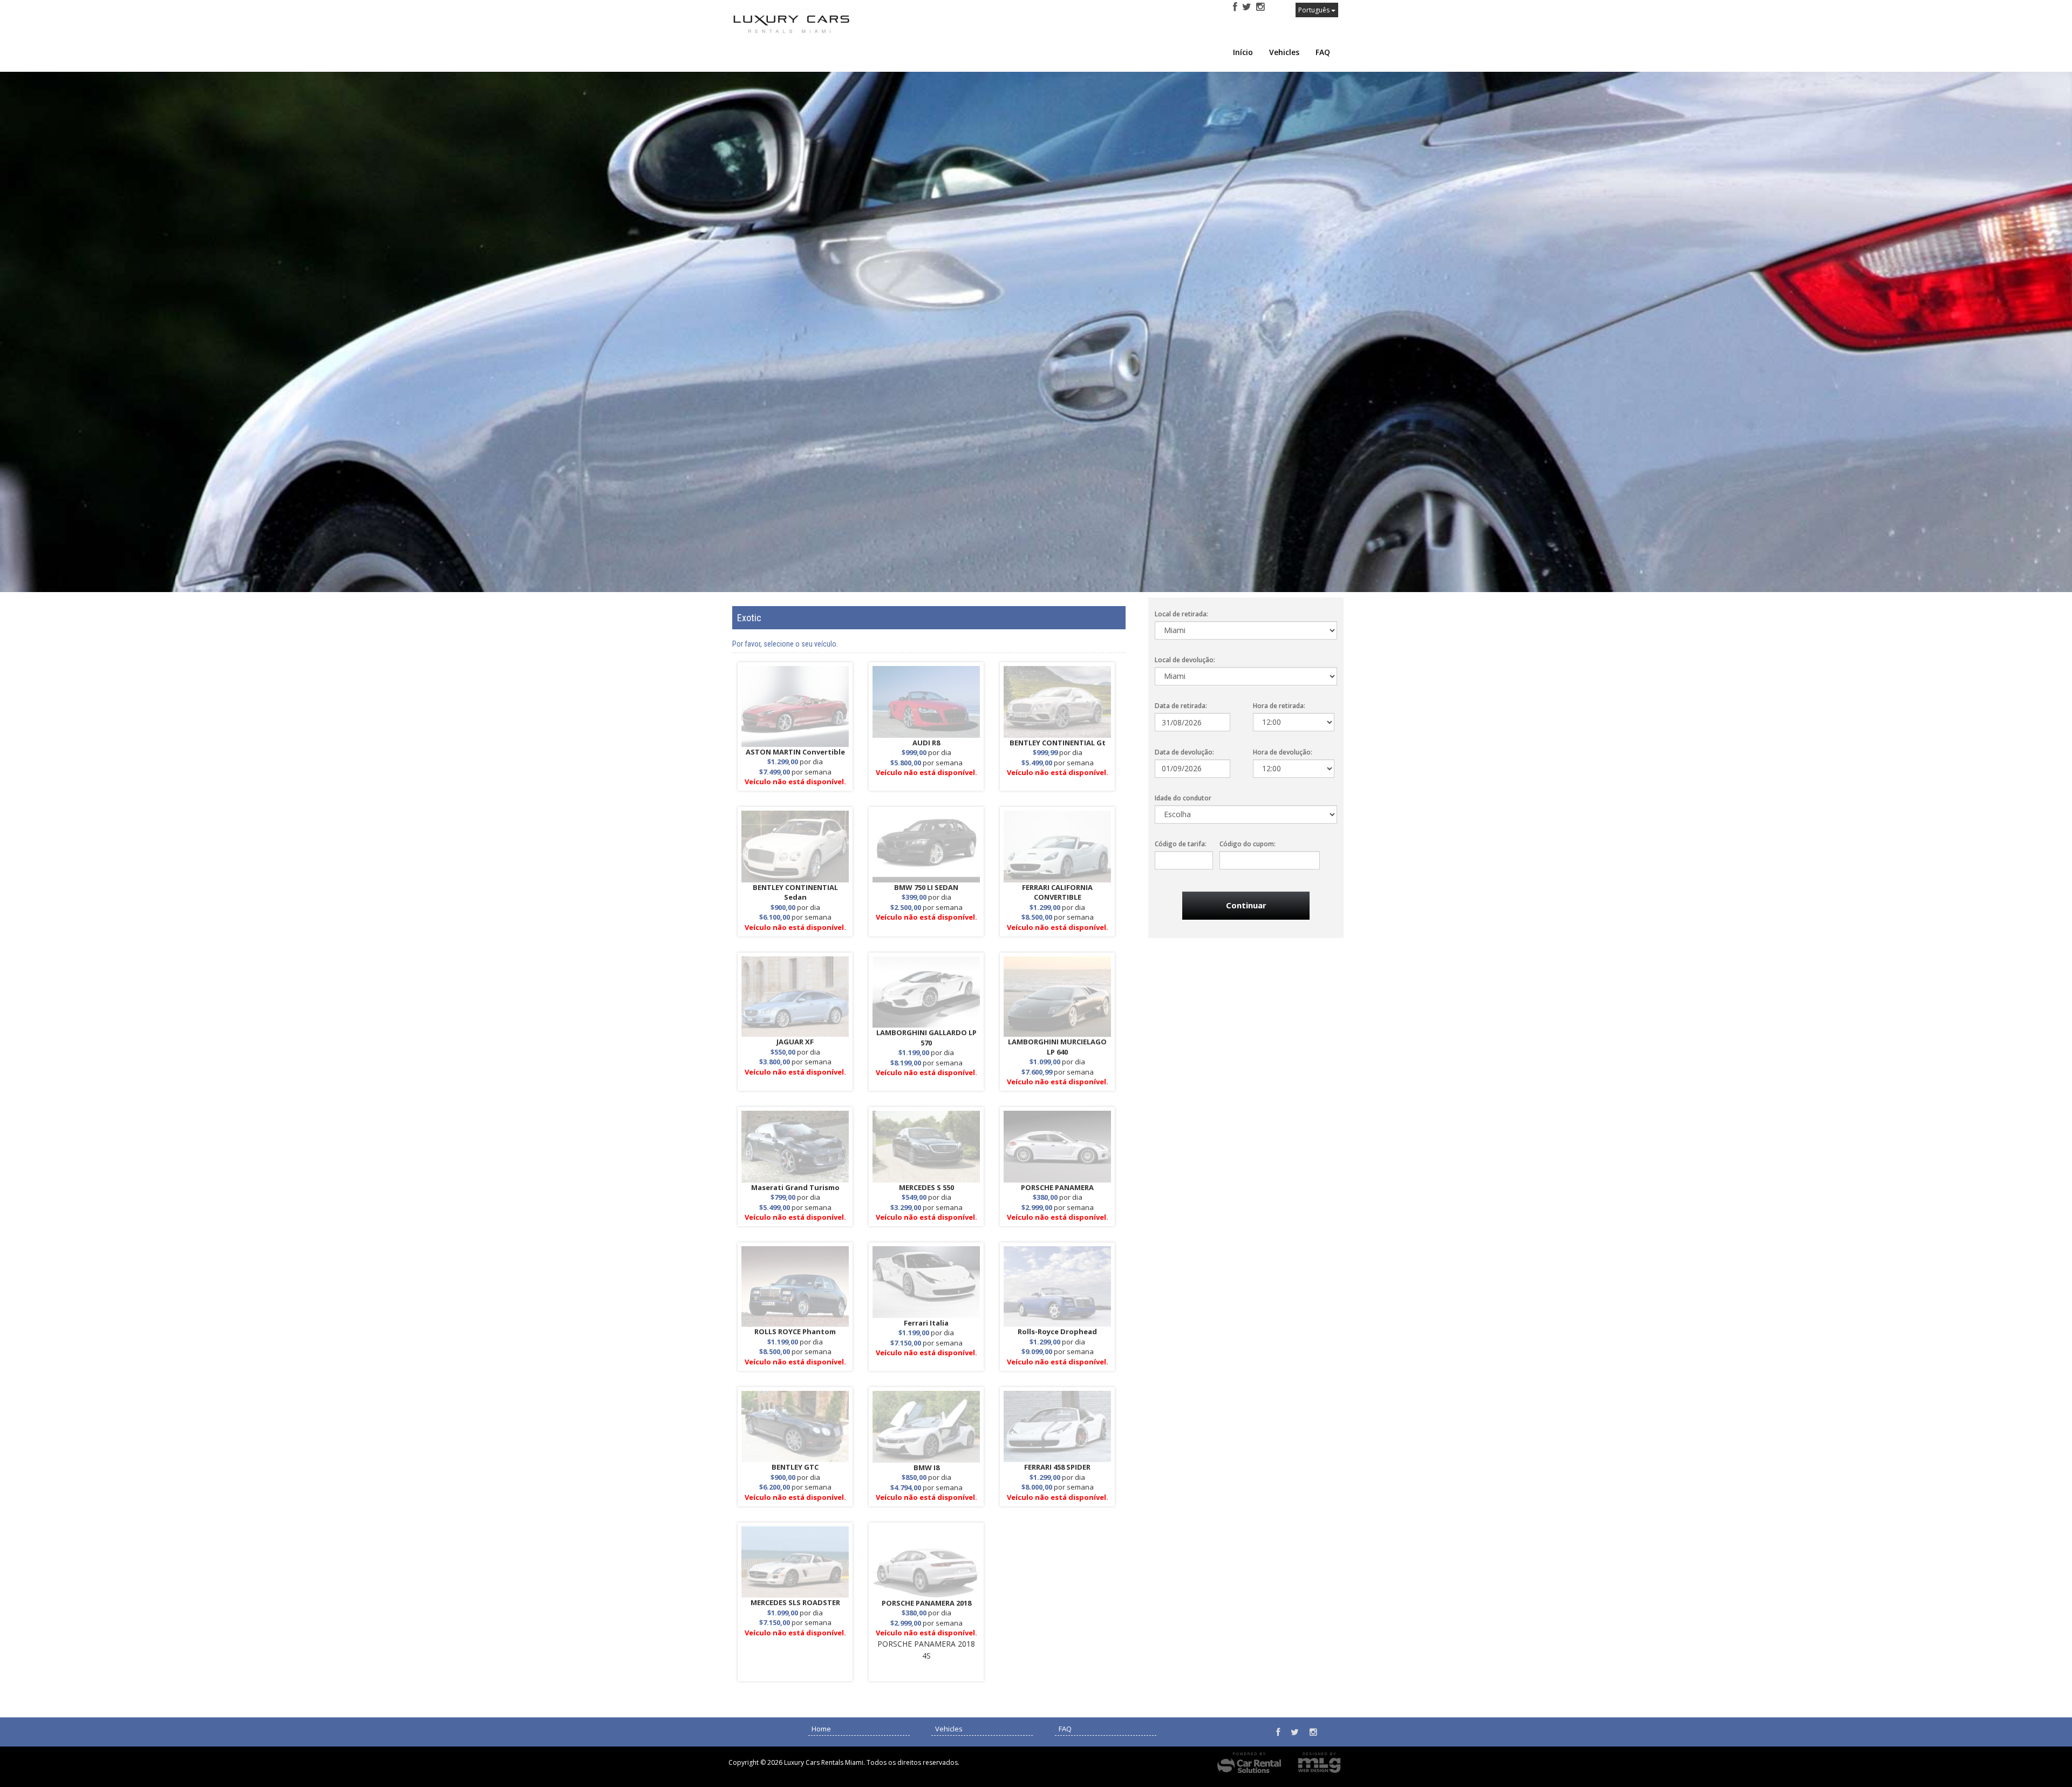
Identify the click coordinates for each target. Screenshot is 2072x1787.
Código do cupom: (1248, 844)
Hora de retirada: (1279, 706)
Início (1243, 52)
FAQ (1323, 52)
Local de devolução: (1185, 660)
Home (821, 1729)
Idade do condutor (1183, 798)
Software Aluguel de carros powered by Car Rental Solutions (1249, 1763)
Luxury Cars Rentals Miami (809, 28)
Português (1315, 10)
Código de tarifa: (1181, 844)
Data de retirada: (1181, 706)
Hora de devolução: (1283, 752)
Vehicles (1284, 52)
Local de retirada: (1181, 614)
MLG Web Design (1319, 1763)
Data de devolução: (1184, 752)
